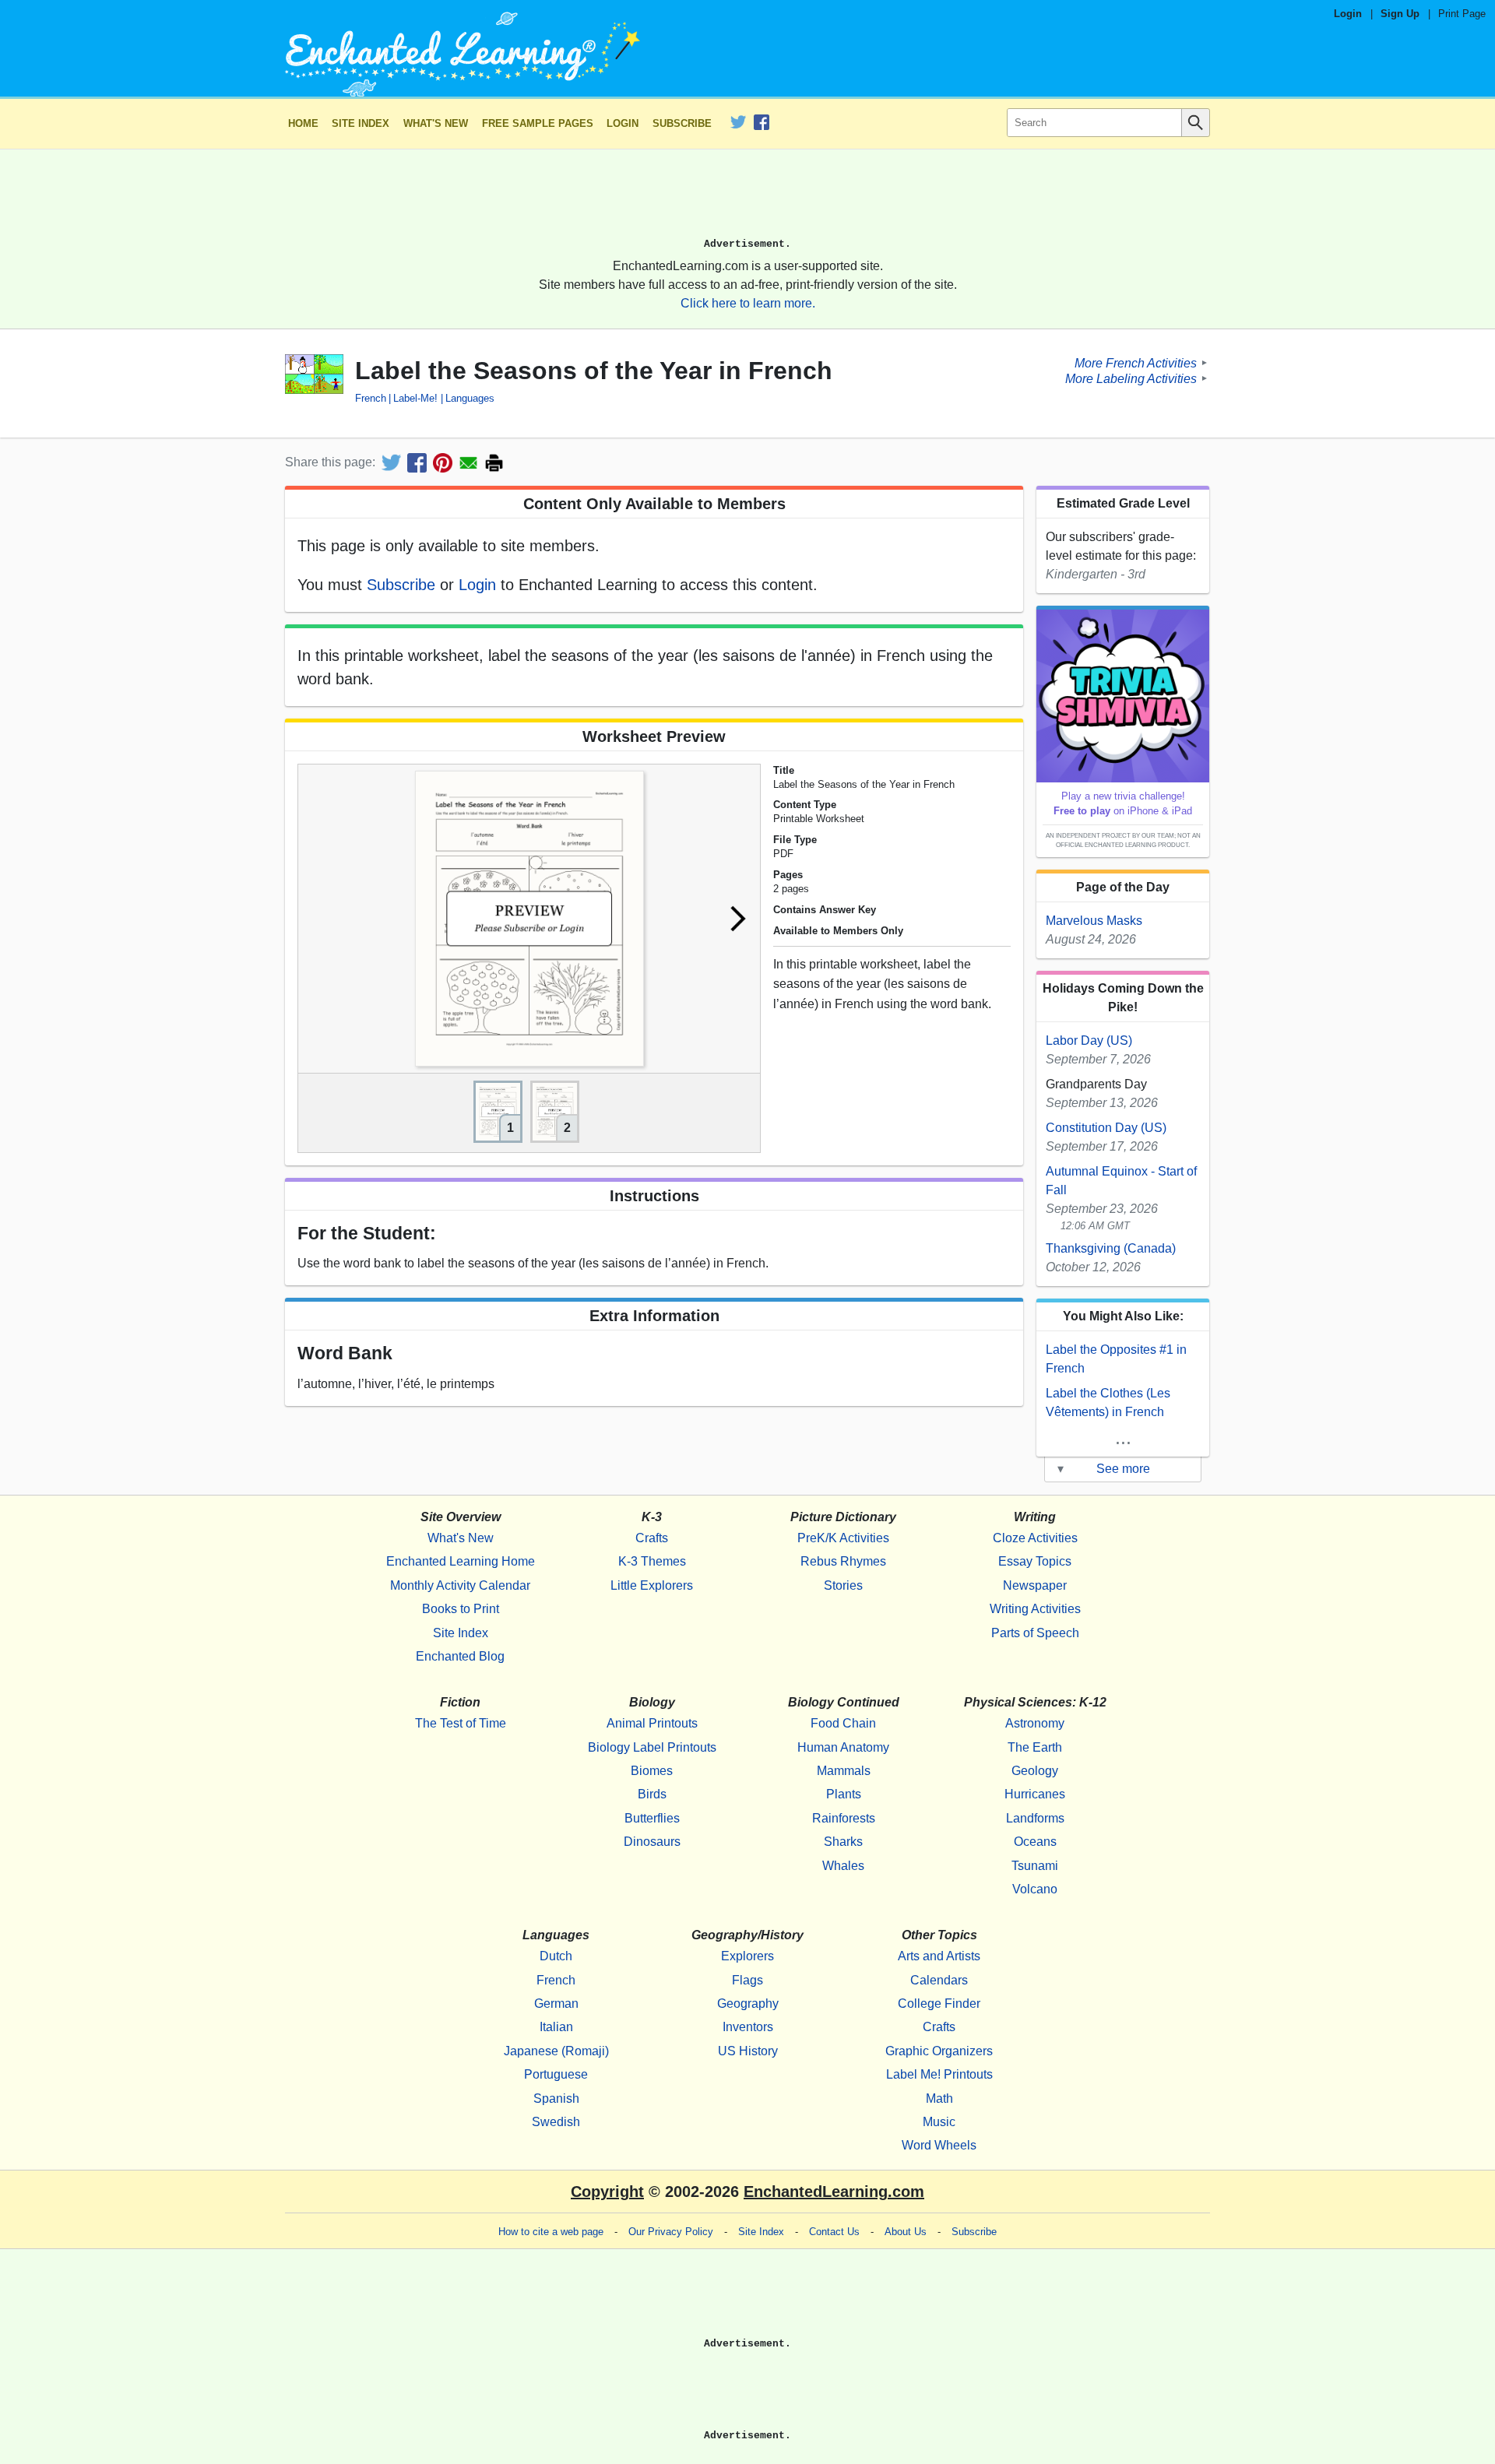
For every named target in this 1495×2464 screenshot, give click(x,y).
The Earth (1035, 1747)
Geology (1035, 1771)
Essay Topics (1035, 1561)
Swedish (556, 2122)
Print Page (1462, 14)
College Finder (939, 2004)
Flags (747, 1980)
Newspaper (1035, 1585)
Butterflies (652, 1818)
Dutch (556, 1956)
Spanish (556, 2098)
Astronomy (1035, 1723)
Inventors (748, 2027)
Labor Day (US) (1089, 1040)
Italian (556, 2027)
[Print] (494, 463)
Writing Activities (1035, 1609)
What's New (436, 123)
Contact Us (834, 2232)
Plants (844, 1794)
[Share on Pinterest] (443, 463)
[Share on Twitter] (391, 463)
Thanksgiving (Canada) (1111, 1248)
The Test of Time (461, 1723)
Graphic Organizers (939, 2051)
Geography (748, 2004)
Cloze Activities (1035, 1538)
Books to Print (461, 1609)
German (556, 2004)
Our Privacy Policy (671, 2232)
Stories (843, 1585)
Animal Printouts (652, 1723)
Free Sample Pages (538, 123)
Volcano (1035, 1889)
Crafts (652, 1538)
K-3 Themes (652, 1561)
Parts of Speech (1035, 1633)
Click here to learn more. (748, 303)
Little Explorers (652, 1585)
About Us (906, 2232)
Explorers (747, 1956)
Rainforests (844, 1818)
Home (303, 123)
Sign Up (1400, 14)
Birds (652, 1794)
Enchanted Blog (460, 1656)
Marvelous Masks (1094, 921)
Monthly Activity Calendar (460, 1585)
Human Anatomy (843, 1747)
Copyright (607, 2192)
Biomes (652, 1771)
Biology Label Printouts (652, 1747)
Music (939, 2122)
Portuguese (556, 2074)
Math (939, 2098)
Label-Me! (415, 398)
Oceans (1035, 1842)
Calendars (939, 1980)
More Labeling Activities (1131, 378)
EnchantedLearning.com (834, 2192)
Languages (470, 398)
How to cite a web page (551, 2232)
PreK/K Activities (843, 1538)
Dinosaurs (652, 1842)
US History (748, 2051)
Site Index (361, 123)
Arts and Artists (939, 1956)
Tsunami (1035, 1866)
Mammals (844, 1771)
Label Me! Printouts (939, 2074)
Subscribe (682, 123)
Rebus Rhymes (843, 1561)
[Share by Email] (468, 463)
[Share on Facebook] (417, 463)
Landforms (1035, 1818)
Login (1348, 14)
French (371, 398)
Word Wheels (939, 2145)
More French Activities (1136, 362)
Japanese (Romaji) (556, 2051)
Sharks (843, 1842)
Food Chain (843, 1723)
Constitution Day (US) (1106, 1128)
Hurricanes (1035, 1794)
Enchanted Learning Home (461, 1561)
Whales (843, 1866)
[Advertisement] (747, 200)
